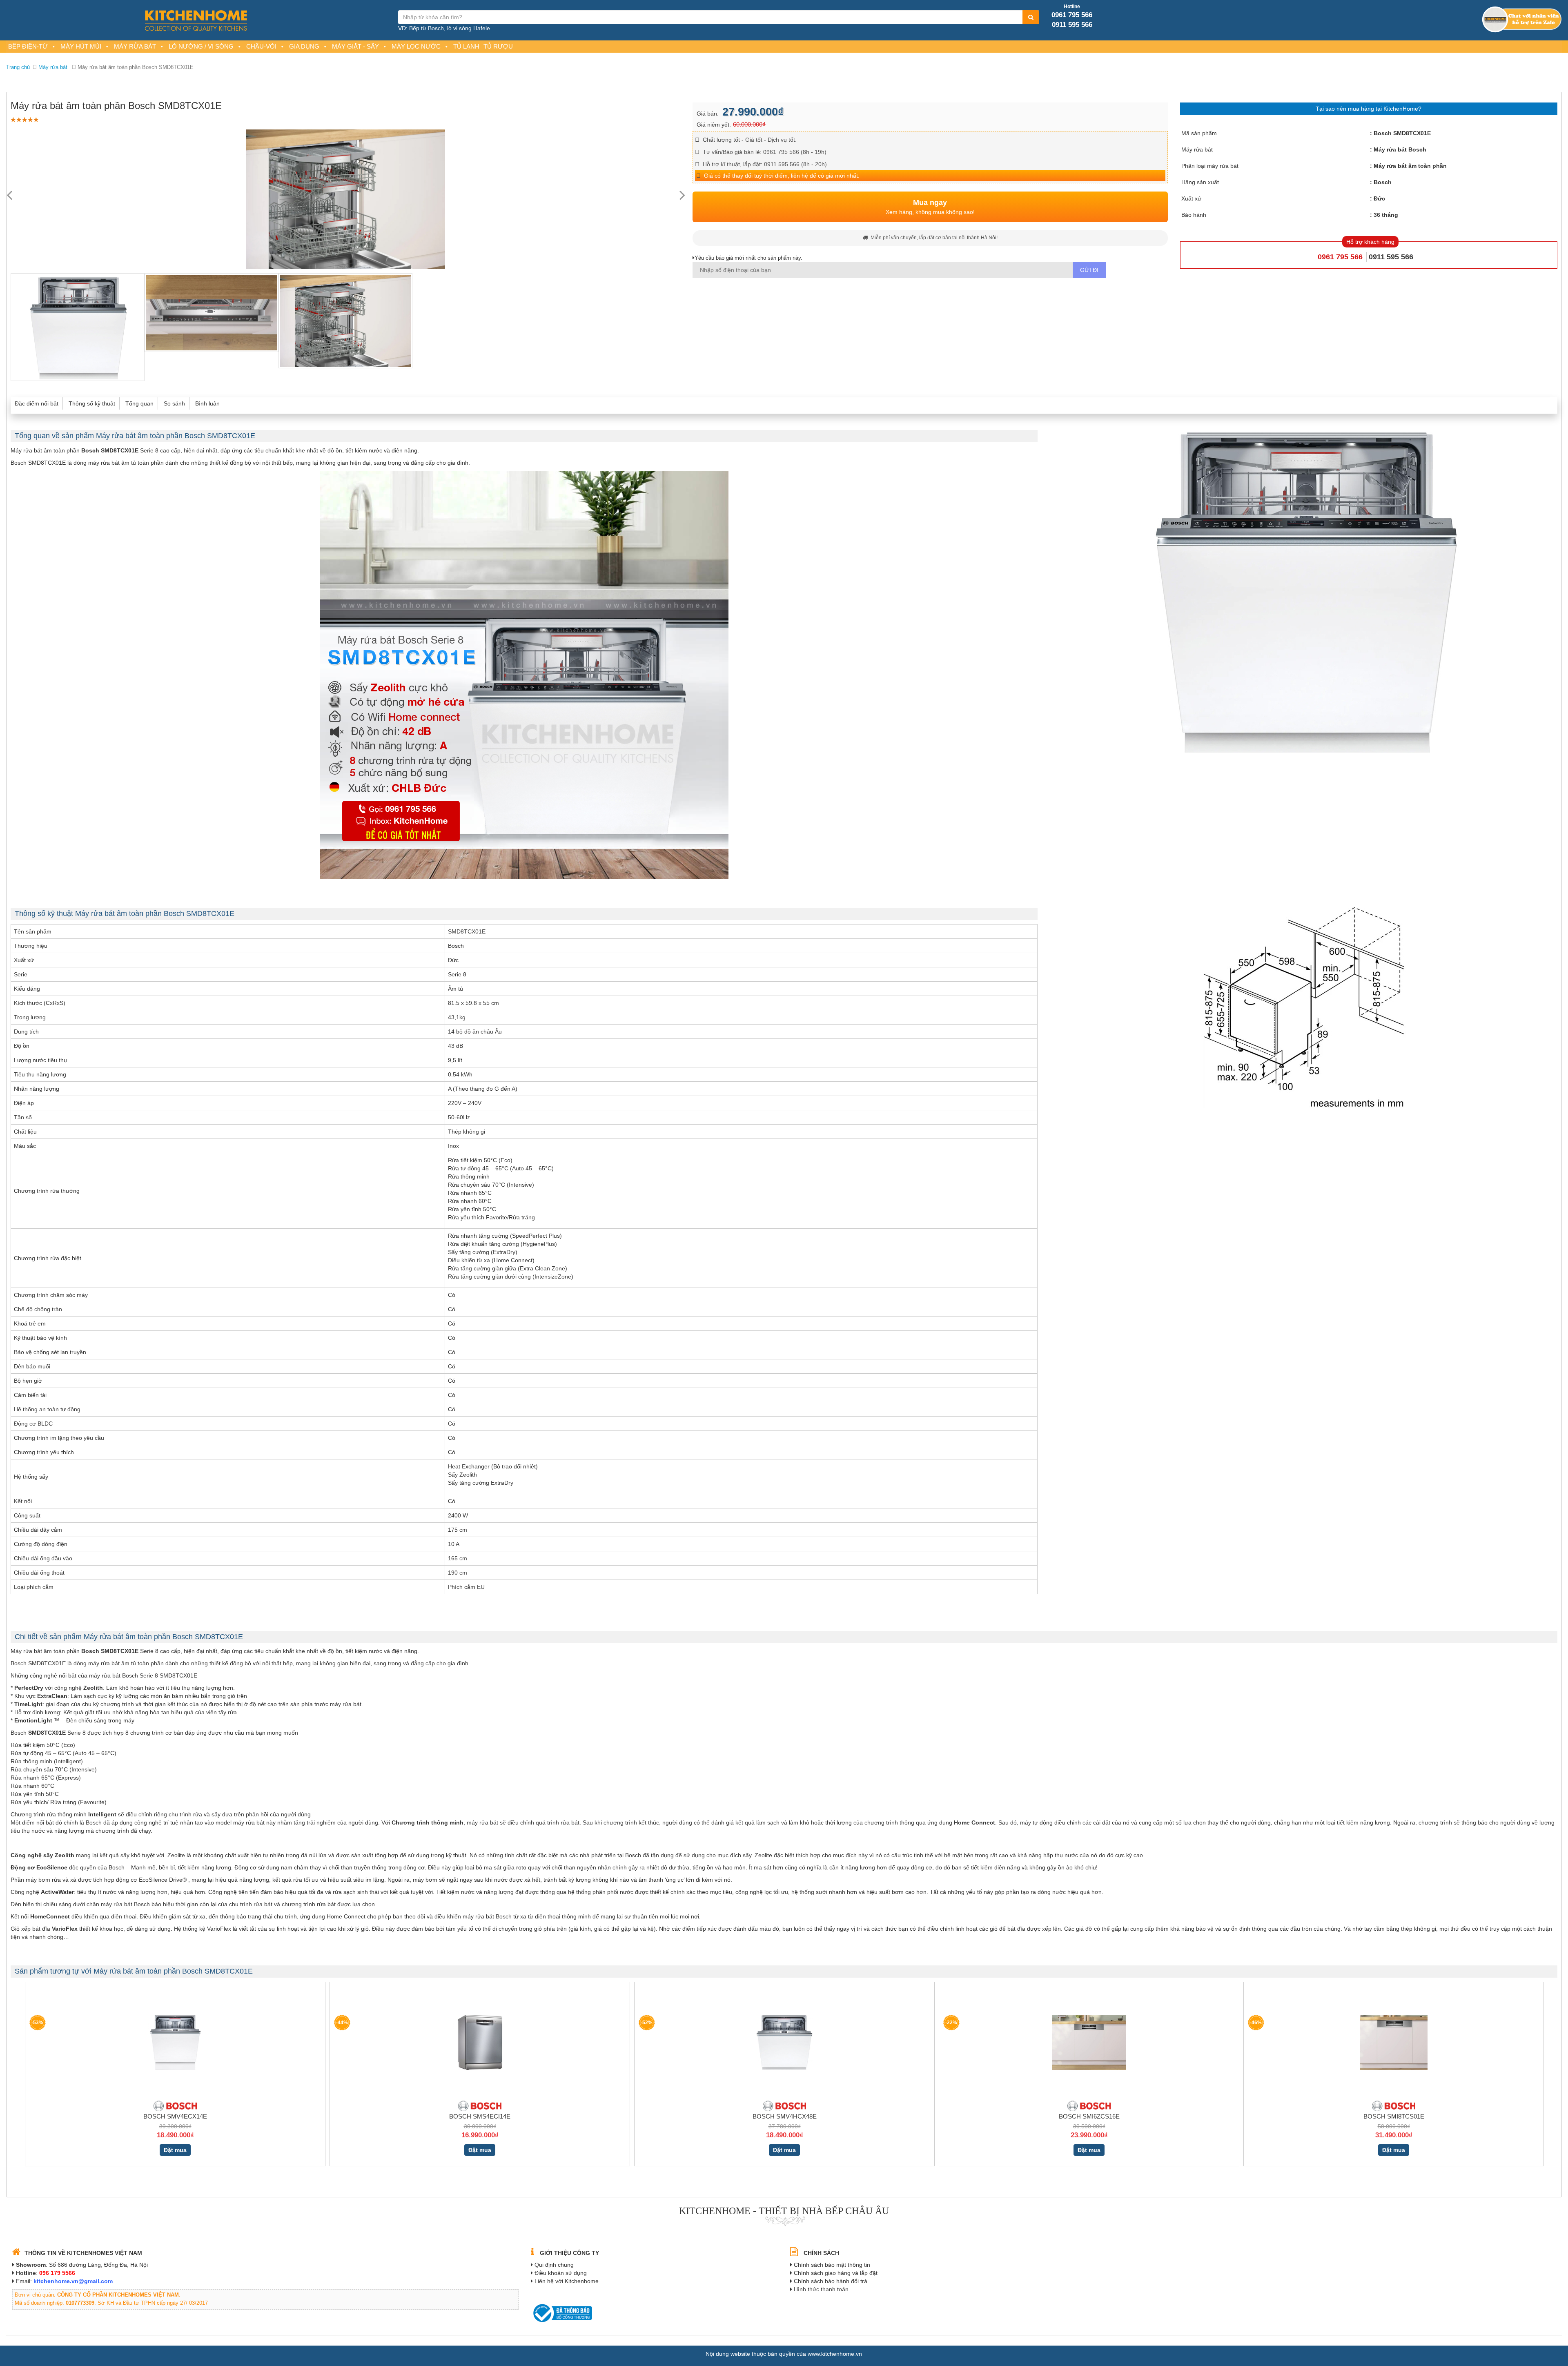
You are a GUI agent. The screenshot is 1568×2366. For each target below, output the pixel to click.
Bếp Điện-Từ (28, 46)
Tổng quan (139, 403)
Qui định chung (554, 2265)
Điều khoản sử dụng (561, 2273)
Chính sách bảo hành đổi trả (831, 2281)
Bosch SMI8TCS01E (1394, 2116)
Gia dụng (304, 46)
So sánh (174, 403)
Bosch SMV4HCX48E (785, 2116)
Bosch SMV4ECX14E (175, 2116)
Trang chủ (18, 67)
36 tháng (1386, 215)
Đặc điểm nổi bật (37, 403)
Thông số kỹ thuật (92, 403)
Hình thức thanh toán (821, 2289)
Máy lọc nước (416, 46)
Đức (1379, 198)
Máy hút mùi (81, 46)
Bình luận (207, 403)
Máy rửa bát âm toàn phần (1410, 166)
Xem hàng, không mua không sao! (930, 207)
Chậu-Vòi (261, 46)
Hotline (1072, 7)
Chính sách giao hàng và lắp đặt (836, 2273)
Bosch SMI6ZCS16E (1089, 2116)
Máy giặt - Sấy (355, 46)
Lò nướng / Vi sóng (201, 46)
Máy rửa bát (135, 46)
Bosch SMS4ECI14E (480, 2116)
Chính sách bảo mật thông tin (832, 2265)
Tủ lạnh (466, 46)
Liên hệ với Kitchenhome (567, 2281)
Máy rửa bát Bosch (1400, 149)
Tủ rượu (498, 46)
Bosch (1383, 182)
